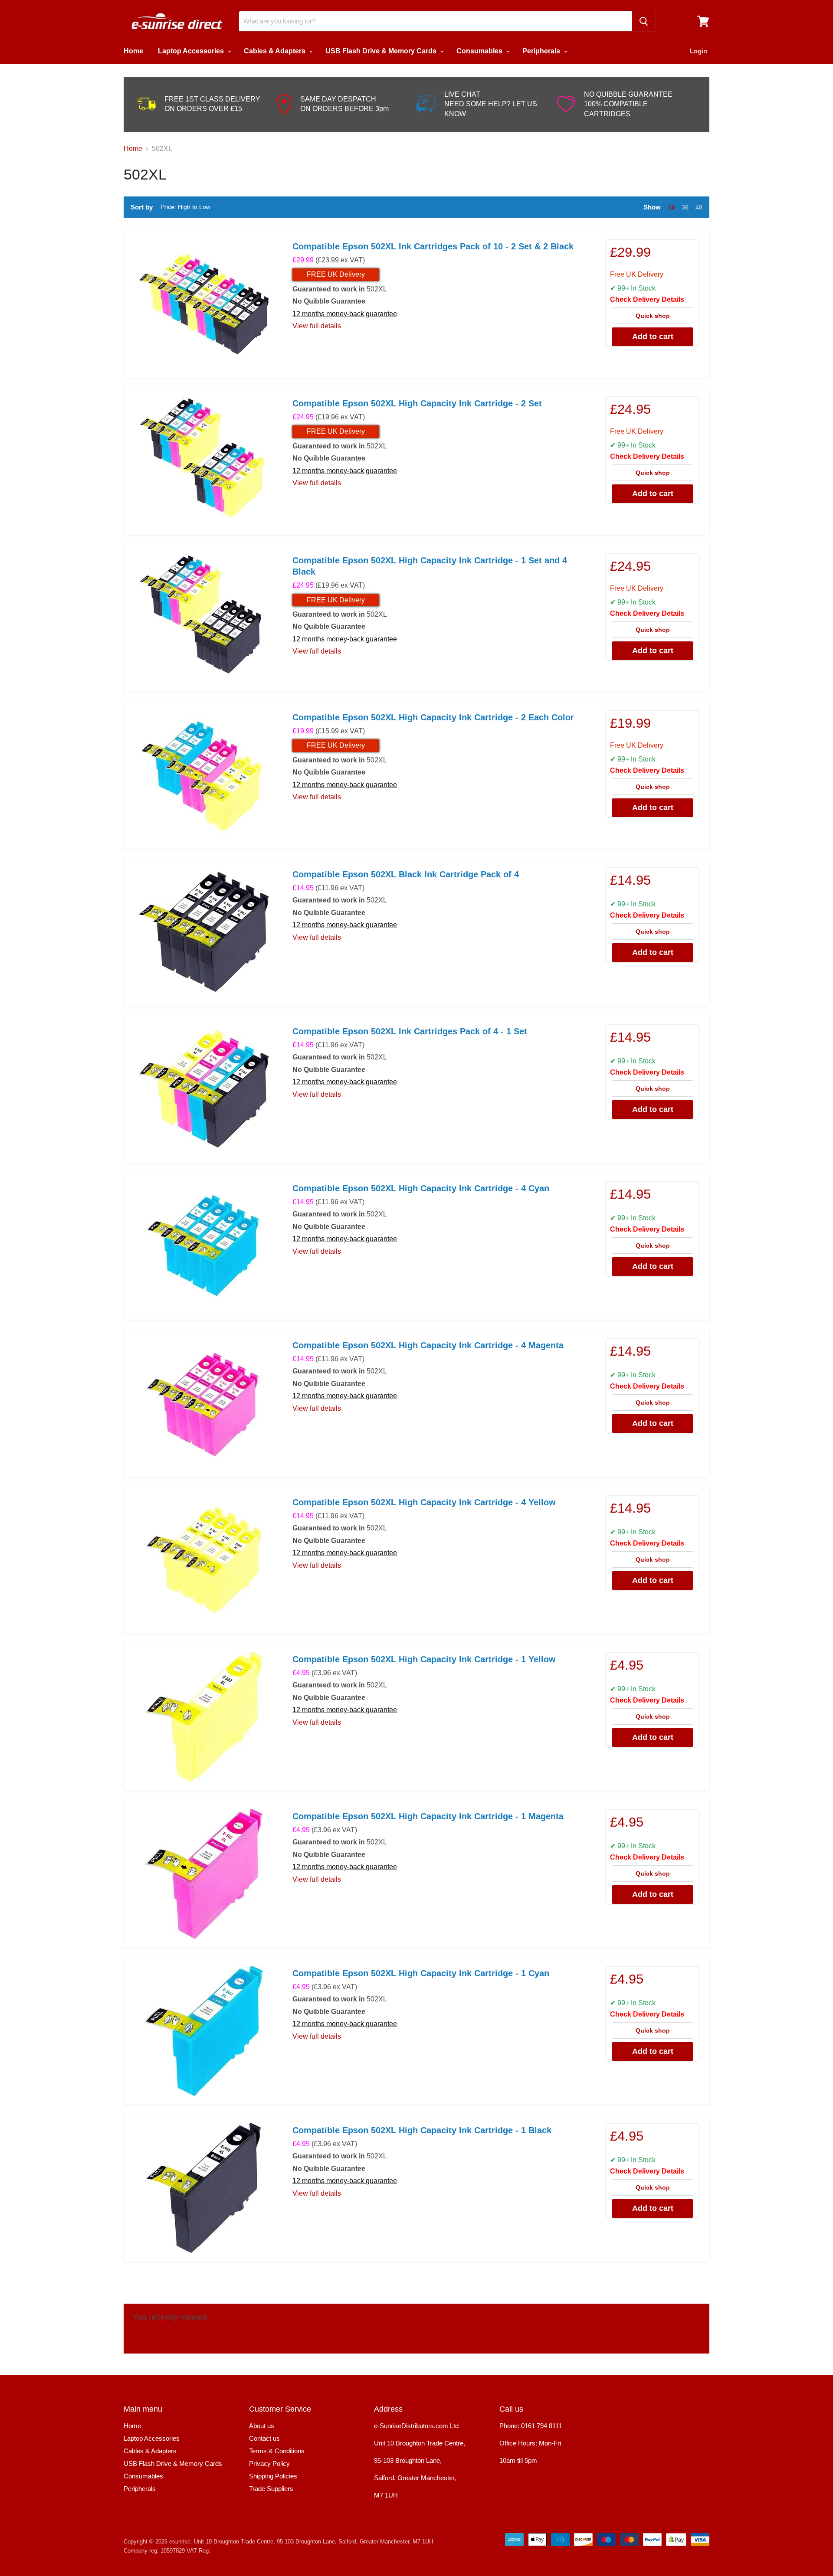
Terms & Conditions (277, 2451)
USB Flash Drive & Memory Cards (382, 51)
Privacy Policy (269, 2463)
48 (699, 207)
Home (133, 51)
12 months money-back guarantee (345, 314)
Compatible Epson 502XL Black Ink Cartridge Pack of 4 (406, 874)
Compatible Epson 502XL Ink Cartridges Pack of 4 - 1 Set (410, 1031)
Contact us (264, 2438)
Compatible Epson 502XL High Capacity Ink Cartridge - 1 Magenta (428, 1816)
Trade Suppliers (271, 2489)
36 (685, 207)
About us (262, 2426)
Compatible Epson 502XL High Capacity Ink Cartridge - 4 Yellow (424, 1502)
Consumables (480, 51)
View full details (317, 326)
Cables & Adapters (275, 51)
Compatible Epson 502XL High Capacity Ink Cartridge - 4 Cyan (421, 1188)
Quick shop (653, 316)
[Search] (644, 21)
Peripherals (542, 51)
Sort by (142, 207)
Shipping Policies (273, 2476)
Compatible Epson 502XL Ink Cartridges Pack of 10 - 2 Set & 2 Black (433, 246)
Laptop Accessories (192, 51)
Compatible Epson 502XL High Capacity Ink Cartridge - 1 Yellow (424, 1659)
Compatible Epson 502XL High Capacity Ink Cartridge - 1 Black (422, 2130)
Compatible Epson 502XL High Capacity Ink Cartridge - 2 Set (417, 403)
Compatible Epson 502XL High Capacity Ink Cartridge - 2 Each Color (433, 717)
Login (699, 51)
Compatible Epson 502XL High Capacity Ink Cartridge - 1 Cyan (421, 1973)
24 (671, 207)
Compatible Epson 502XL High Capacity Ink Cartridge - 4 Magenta (428, 1345)
